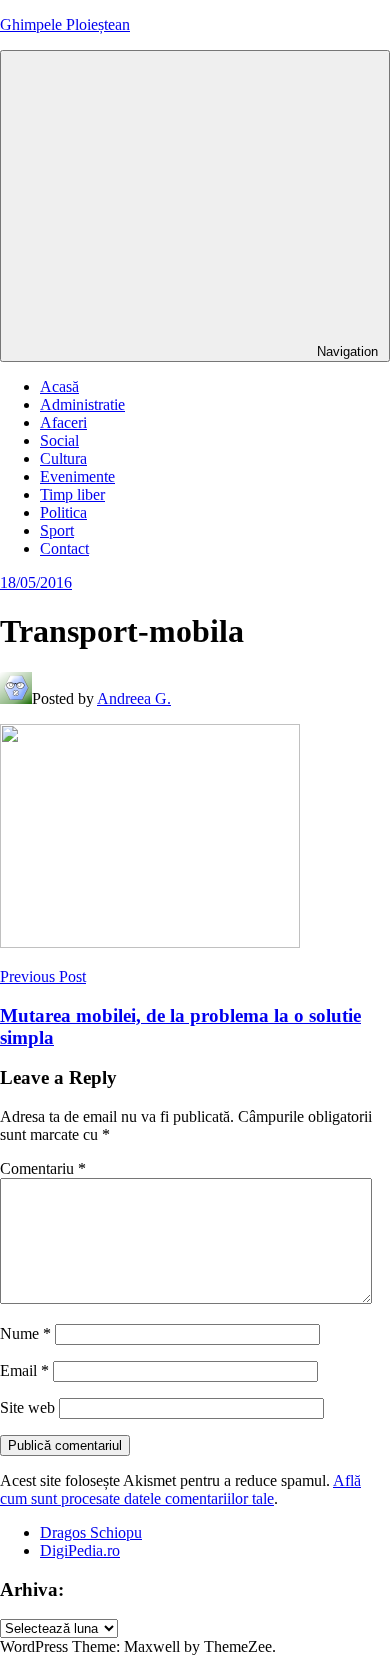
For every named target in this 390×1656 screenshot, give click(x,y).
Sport (57, 530)
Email (24, 1370)
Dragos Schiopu (91, 1532)
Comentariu (43, 1168)
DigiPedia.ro (80, 1550)
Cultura (63, 458)
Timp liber (72, 494)
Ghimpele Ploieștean (65, 24)
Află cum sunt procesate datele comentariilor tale (180, 1489)
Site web (27, 1407)
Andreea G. (134, 698)
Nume (25, 1333)
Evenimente (77, 476)
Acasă (59, 386)
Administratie (82, 404)
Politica (63, 512)
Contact (64, 548)
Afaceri (63, 422)
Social (59, 440)
